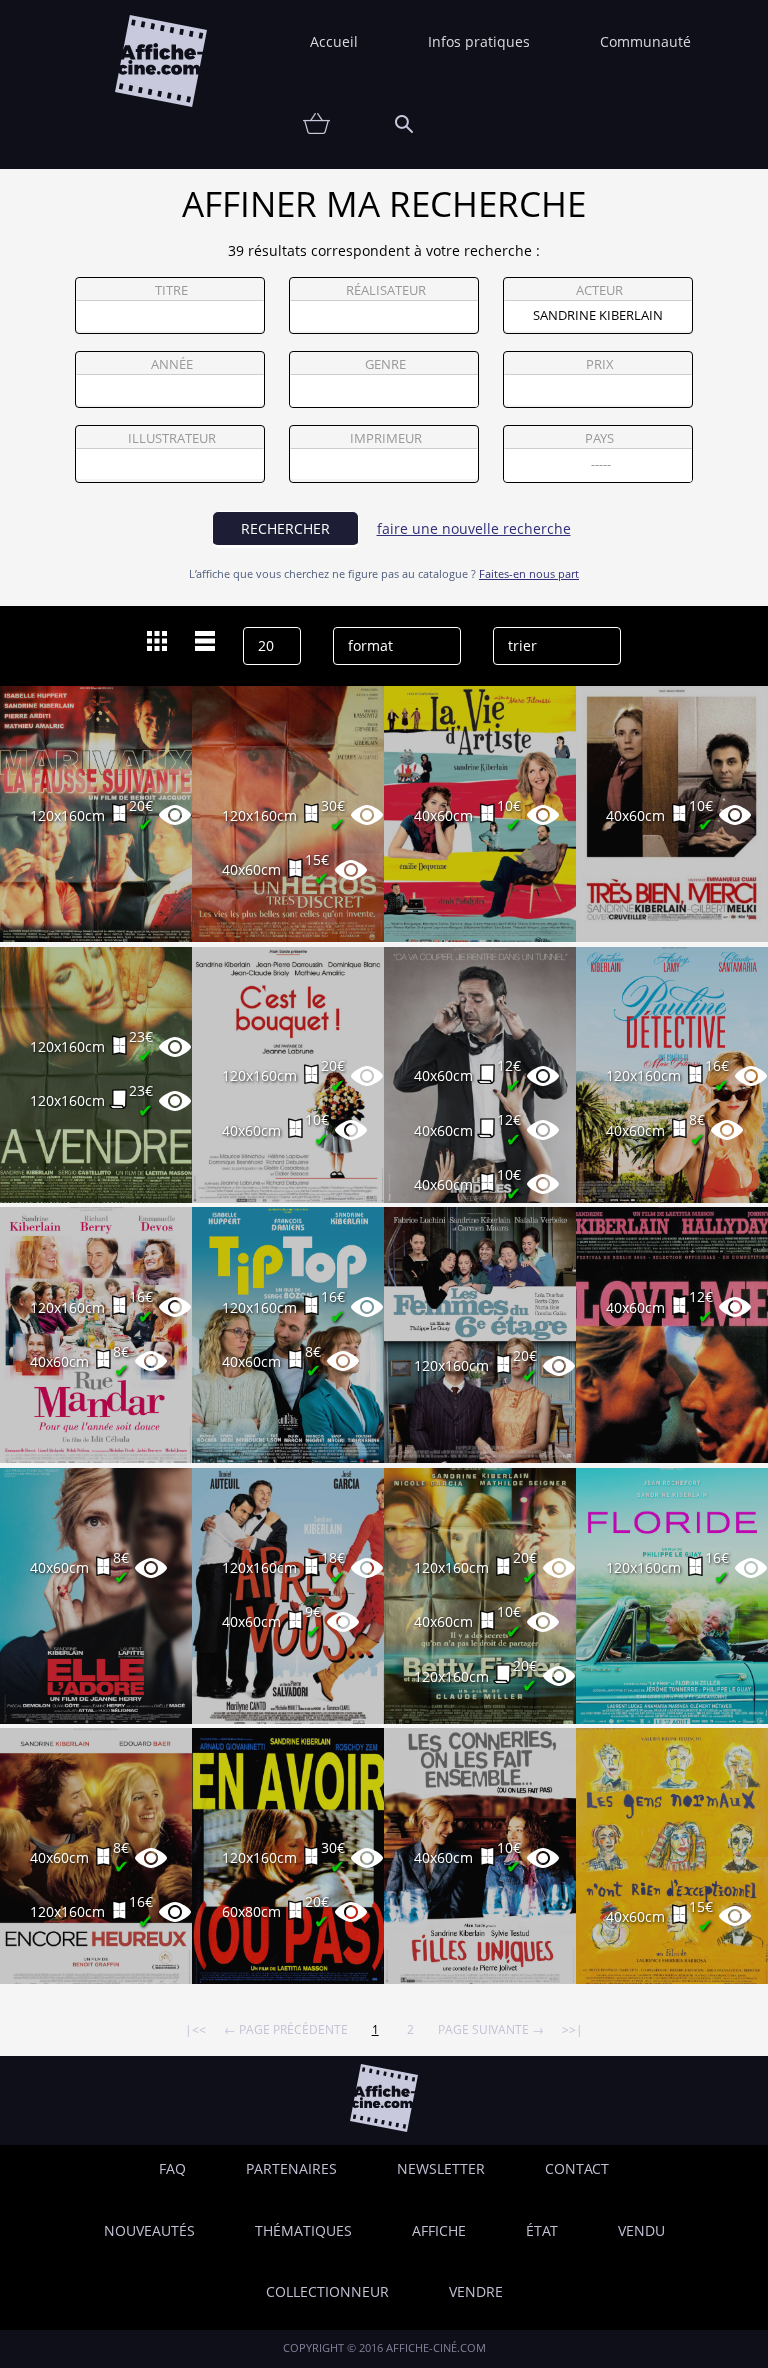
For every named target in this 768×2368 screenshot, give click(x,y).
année (172, 364)
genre (385, 364)
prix (600, 364)
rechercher (285, 528)
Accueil (334, 41)
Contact (577, 2168)
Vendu (641, 2230)
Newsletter (441, 2168)
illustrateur (172, 438)
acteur (599, 290)
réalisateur (386, 290)
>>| (572, 2029)
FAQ (172, 2168)
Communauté (645, 41)
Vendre (476, 2291)
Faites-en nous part (529, 573)
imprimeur (386, 438)
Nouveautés (149, 2230)
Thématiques (303, 2230)
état (542, 2230)
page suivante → (491, 2029)
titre (171, 290)
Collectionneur (327, 2291)
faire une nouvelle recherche (474, 528)
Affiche (439, 2230)
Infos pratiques (479, 41)
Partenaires (291, 2168)
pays (599, 438)
